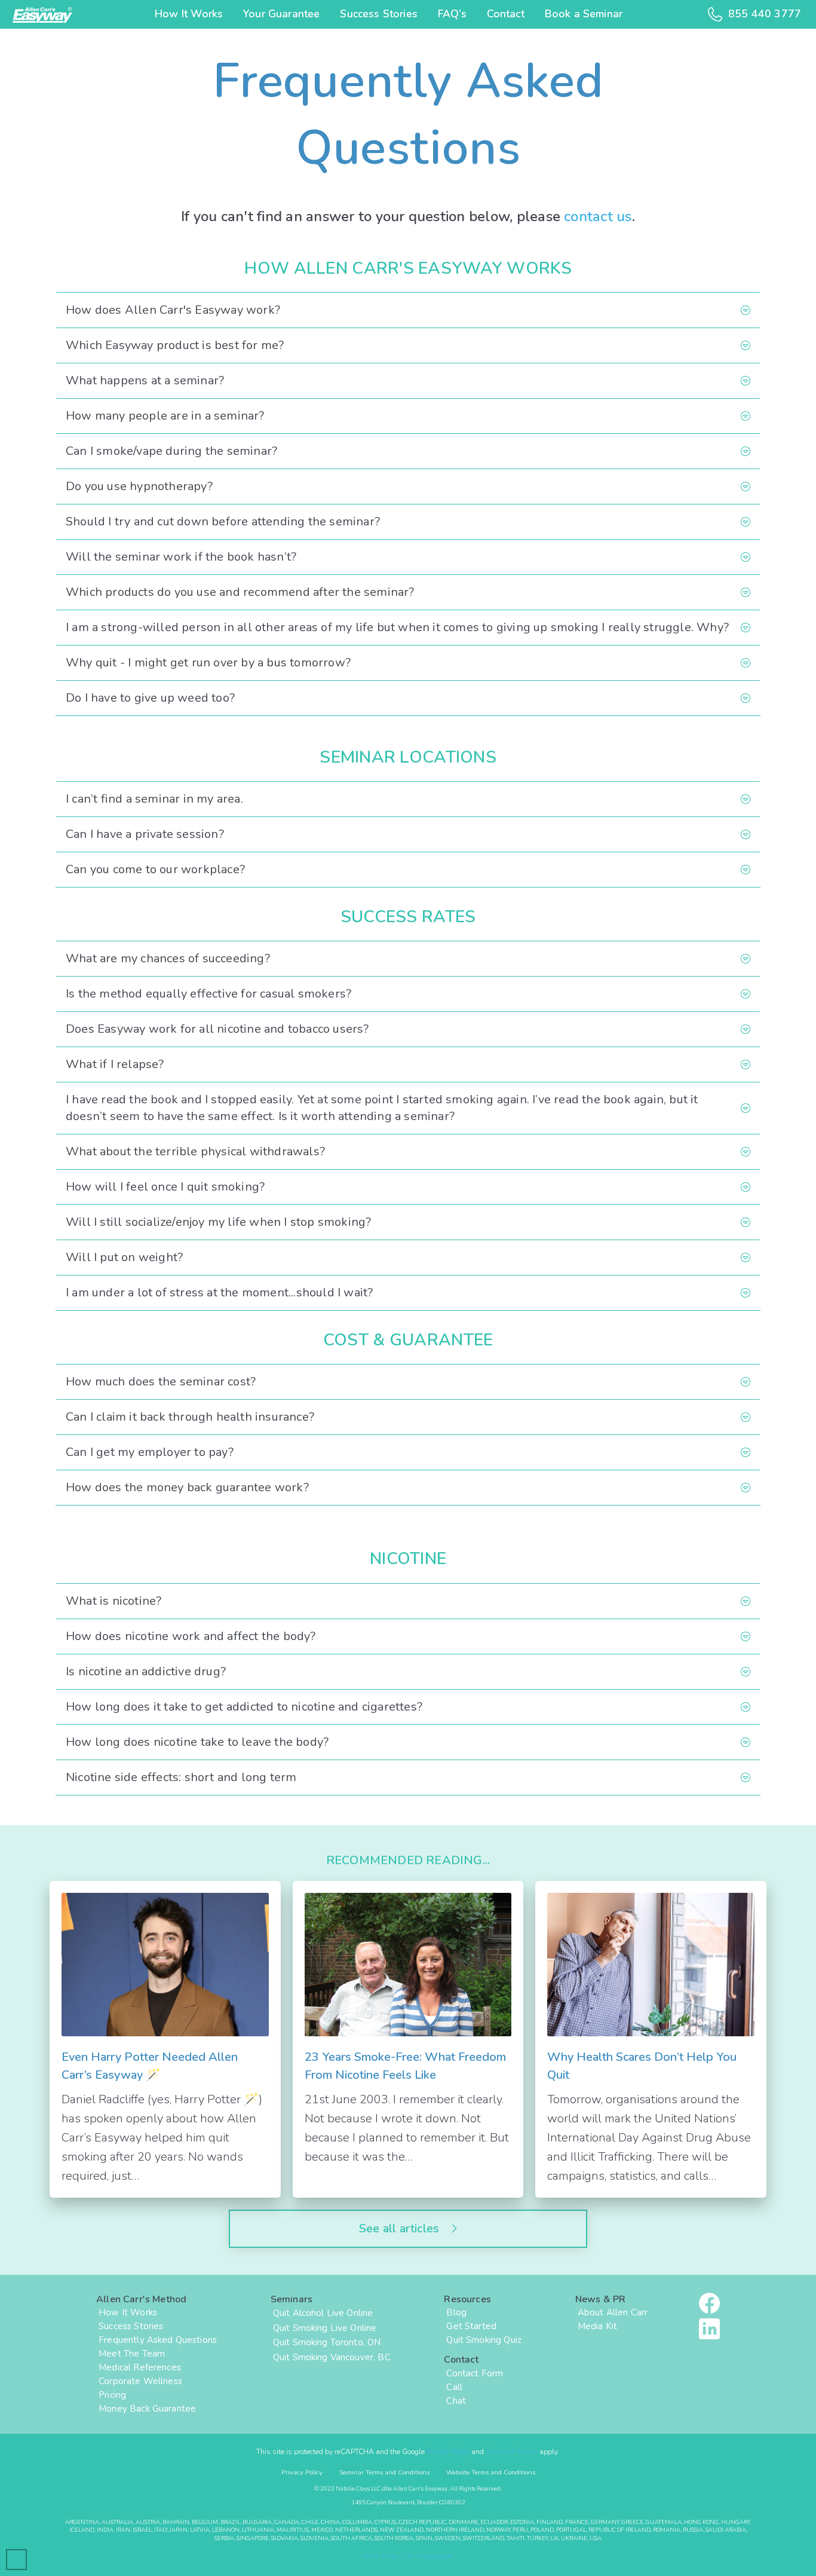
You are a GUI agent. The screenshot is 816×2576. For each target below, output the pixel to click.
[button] (408, 310)
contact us (598, 216)
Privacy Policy (448, 2452)
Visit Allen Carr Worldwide (408, 2556)
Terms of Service (512, 2452)
